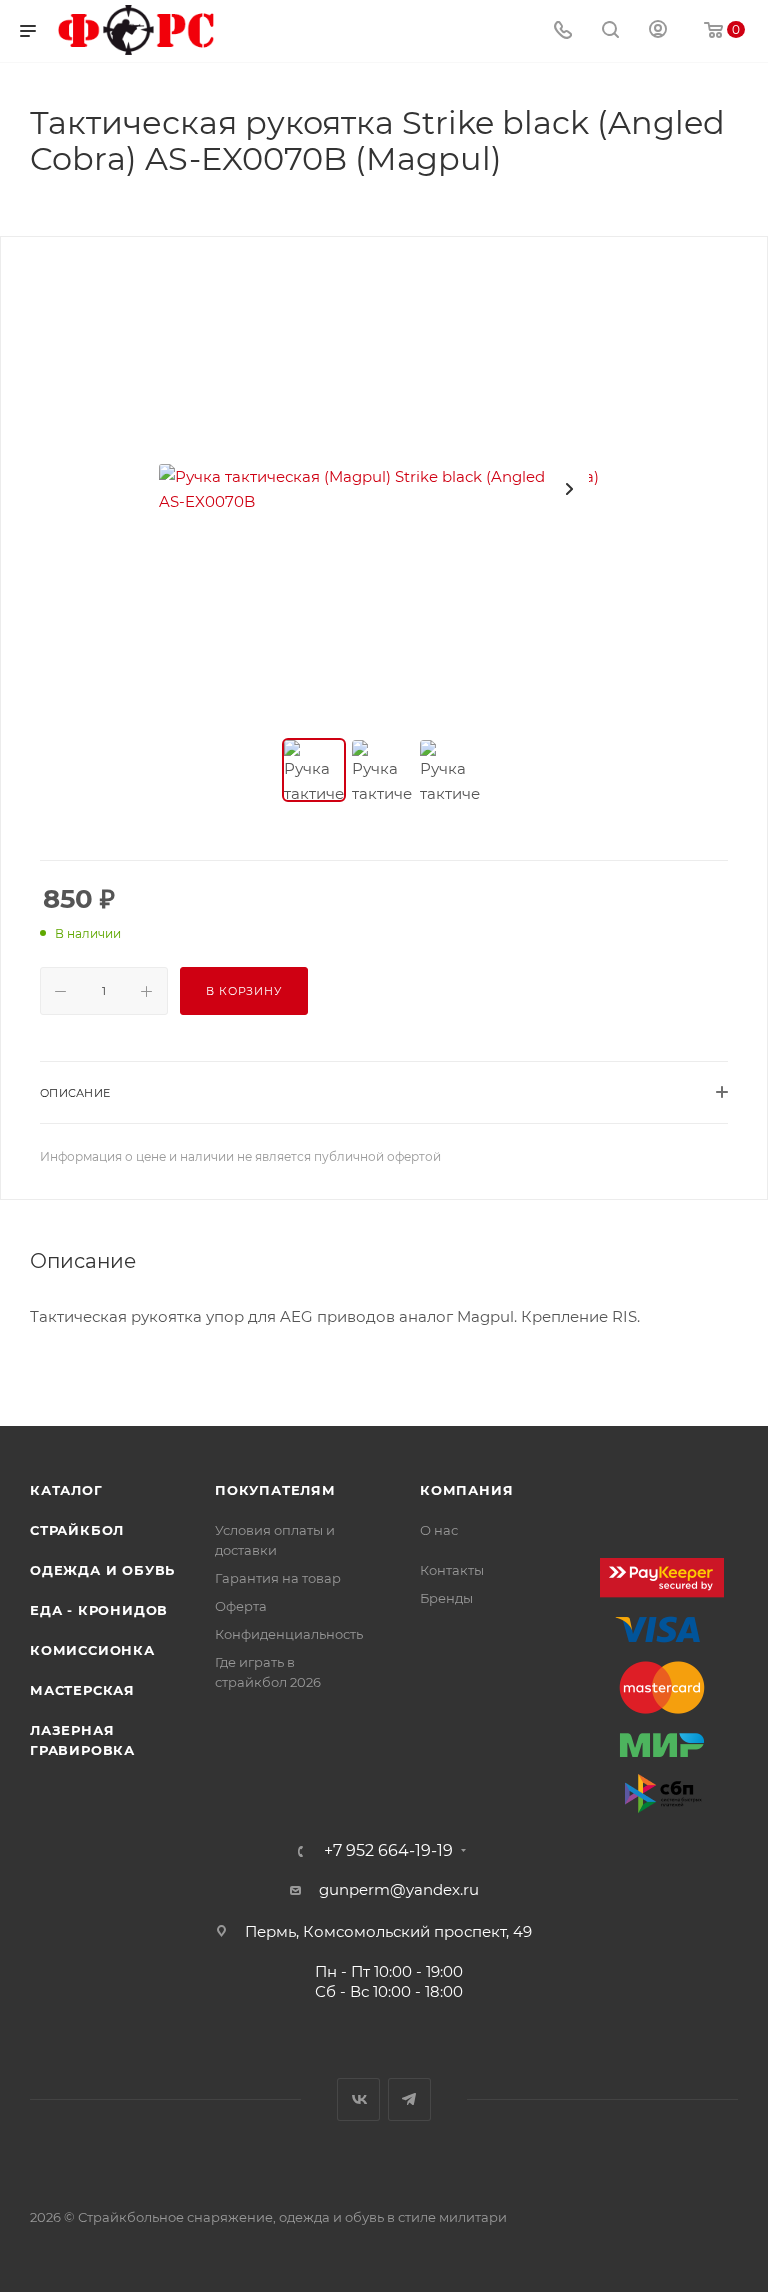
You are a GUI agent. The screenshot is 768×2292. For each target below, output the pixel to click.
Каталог (66, 1490)
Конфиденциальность (289, 1634)
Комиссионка (92, 1650)
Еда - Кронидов (99, 1610)
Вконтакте (358, 2099)
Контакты (452, 1570)
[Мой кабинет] (658, 31)
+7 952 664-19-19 (388, 1851)
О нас (439, 1530)
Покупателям (275, 1490)
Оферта (241, 1606)
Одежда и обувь (102, 1570)
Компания (466, 1490)
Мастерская (82, 1690)
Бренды (446, 1598)
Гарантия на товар (278, 1578)
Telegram (409, 2099)
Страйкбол (77, 1530)
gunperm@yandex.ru (399, 1889)
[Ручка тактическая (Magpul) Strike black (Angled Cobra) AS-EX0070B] (384, 489)
